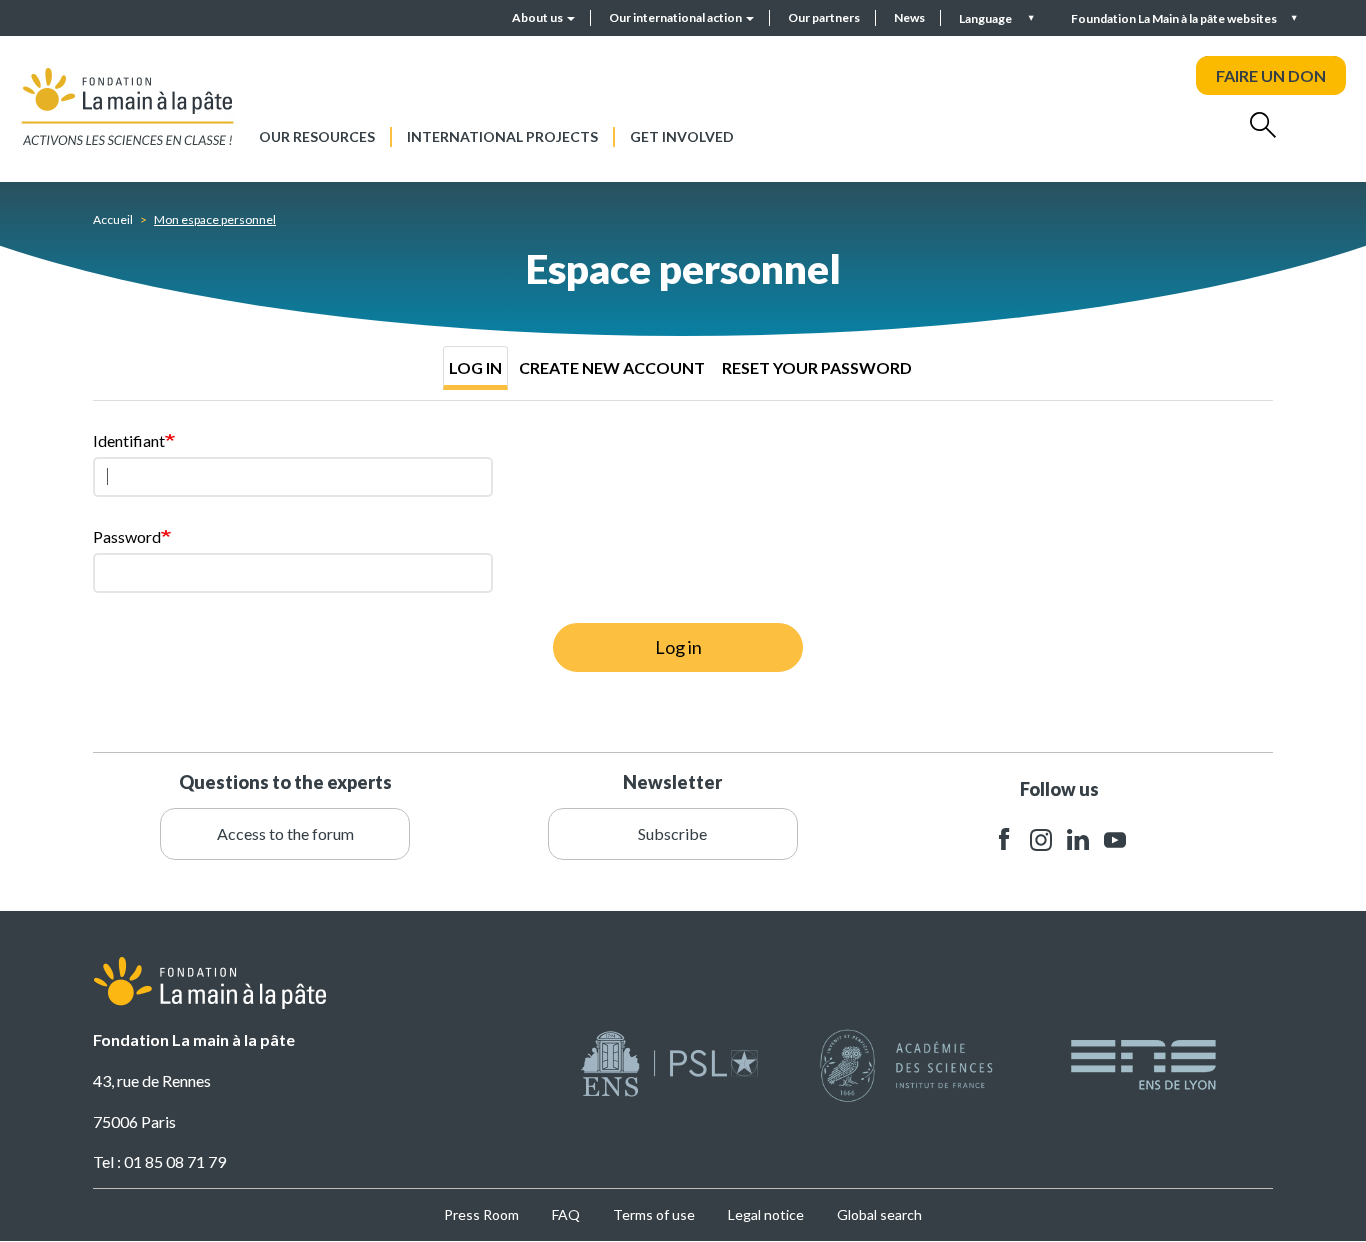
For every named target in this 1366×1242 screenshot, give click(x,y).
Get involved (682, 136)
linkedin (1078, 839)
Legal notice (766, 1214)
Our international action (676, 17)
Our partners (824, 17)
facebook (1004, 839)
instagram (1041, 839)
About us (538, 17)
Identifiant (129, 440)
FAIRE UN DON (1271, 75)
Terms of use (654, 1214)
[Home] (128, 106)
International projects (502, 136)
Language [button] (986, 18)
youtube (1115, 839)
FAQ (566, 1214)
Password (127, 536)
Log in (475, 367)
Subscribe (672, 833)
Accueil (113, 219)
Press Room (481, 1214)
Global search (879, 1214)
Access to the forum (285, 833)
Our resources (317, 136)
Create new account (612, 367)
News (909, 17)
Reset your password (817, 367)
